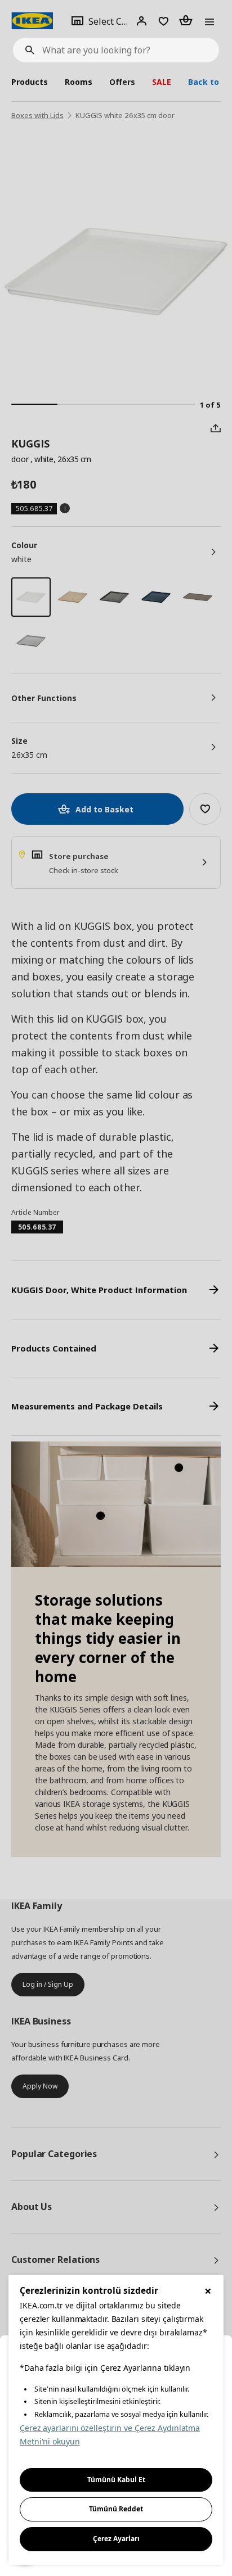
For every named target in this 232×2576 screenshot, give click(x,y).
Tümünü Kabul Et (116, 2480)
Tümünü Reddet (116, 2509)
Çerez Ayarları (116, 2539)
